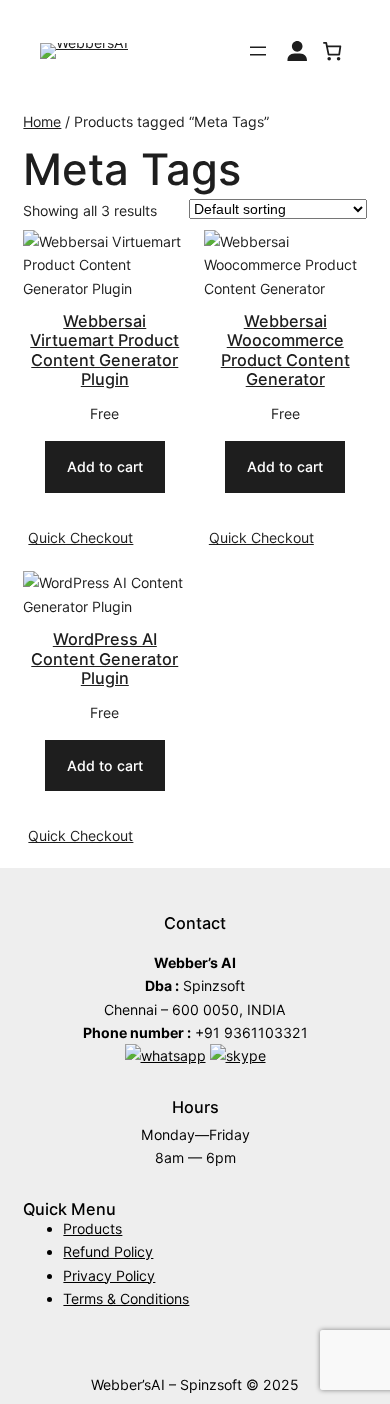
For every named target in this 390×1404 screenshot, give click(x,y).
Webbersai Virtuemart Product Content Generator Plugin (104, 351)
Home (42, 121)
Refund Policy (108, 1251)
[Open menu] (258, 51)
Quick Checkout (80, 537)
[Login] (297, 51)
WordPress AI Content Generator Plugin (104, 659)
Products (92, 1228)
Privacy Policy (109, 1275)
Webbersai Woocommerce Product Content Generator (285, 351)
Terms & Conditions (126, 1298)
